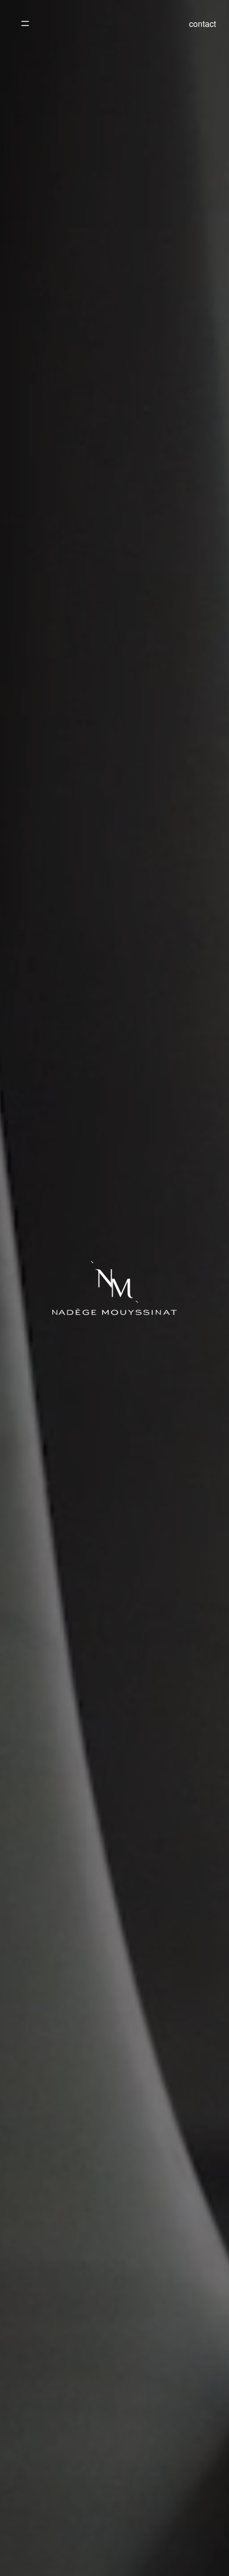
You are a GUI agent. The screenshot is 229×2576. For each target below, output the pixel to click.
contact (203, 23)
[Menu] (25, 23)
